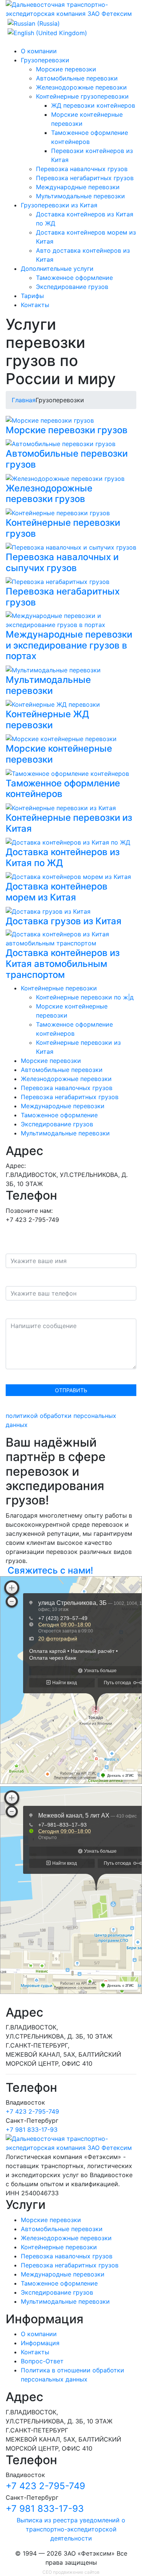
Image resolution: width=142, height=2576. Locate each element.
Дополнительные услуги (57, 269)
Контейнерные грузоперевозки (82, 96)
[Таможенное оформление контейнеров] (67, 773)
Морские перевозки (66, 69)
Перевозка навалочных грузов (82, 169)
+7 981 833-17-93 (32, 2130)
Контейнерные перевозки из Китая (69, 823)
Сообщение (23, 1311)
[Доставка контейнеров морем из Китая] (68, 876)
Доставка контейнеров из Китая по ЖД (63, 857)
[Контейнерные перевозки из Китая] (61, 807)
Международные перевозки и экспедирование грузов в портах (69, 645)
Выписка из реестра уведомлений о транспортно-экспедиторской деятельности (71, 2529)
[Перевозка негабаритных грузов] (58, 581)
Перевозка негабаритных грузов (85, 178)
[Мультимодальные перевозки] (53, 669)
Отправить (71, 1390)
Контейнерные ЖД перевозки (47, 720)
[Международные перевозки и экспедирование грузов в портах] (71, 619)
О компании (39, 51)
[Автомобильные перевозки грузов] (61, 443)
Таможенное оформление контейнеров (63, 789)
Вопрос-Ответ (42, 2361)
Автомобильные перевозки (77, 78)
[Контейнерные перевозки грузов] (58, 512)
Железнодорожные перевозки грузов (49, 494)
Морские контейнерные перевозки (59, 754)
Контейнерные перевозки (59, 988)
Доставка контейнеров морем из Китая (57, 892)
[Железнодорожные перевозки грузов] (65, 478)
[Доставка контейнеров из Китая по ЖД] (68, 842)
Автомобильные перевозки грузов (67, 459)
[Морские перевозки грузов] (50, 420)
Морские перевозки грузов (67, 430)
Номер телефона (33, 1279)
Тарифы (32, 296)
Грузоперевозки (45, 60)
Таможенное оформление (74, 278)
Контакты (35, 305)
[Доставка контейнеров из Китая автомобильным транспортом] (71, 938)
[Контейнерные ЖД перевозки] (53, 704)
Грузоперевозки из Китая (59, 205)
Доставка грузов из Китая (64, 921)
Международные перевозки (78, 187)
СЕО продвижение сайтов (71, 2572)
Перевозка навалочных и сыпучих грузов (62, 562)
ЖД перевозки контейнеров (93, 105)
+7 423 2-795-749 (32, 2111)
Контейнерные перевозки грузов (63, 528)
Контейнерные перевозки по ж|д (85, 997)
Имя (12, 1246)
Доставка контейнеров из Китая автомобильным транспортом (63, 964)
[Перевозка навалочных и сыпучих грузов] (71, 547)
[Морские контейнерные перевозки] (61, 738)
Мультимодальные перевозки (80, 196)
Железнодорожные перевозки (81, 87)
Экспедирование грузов (72, 287)
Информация (40, 2343)
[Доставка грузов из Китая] (48, 911)
